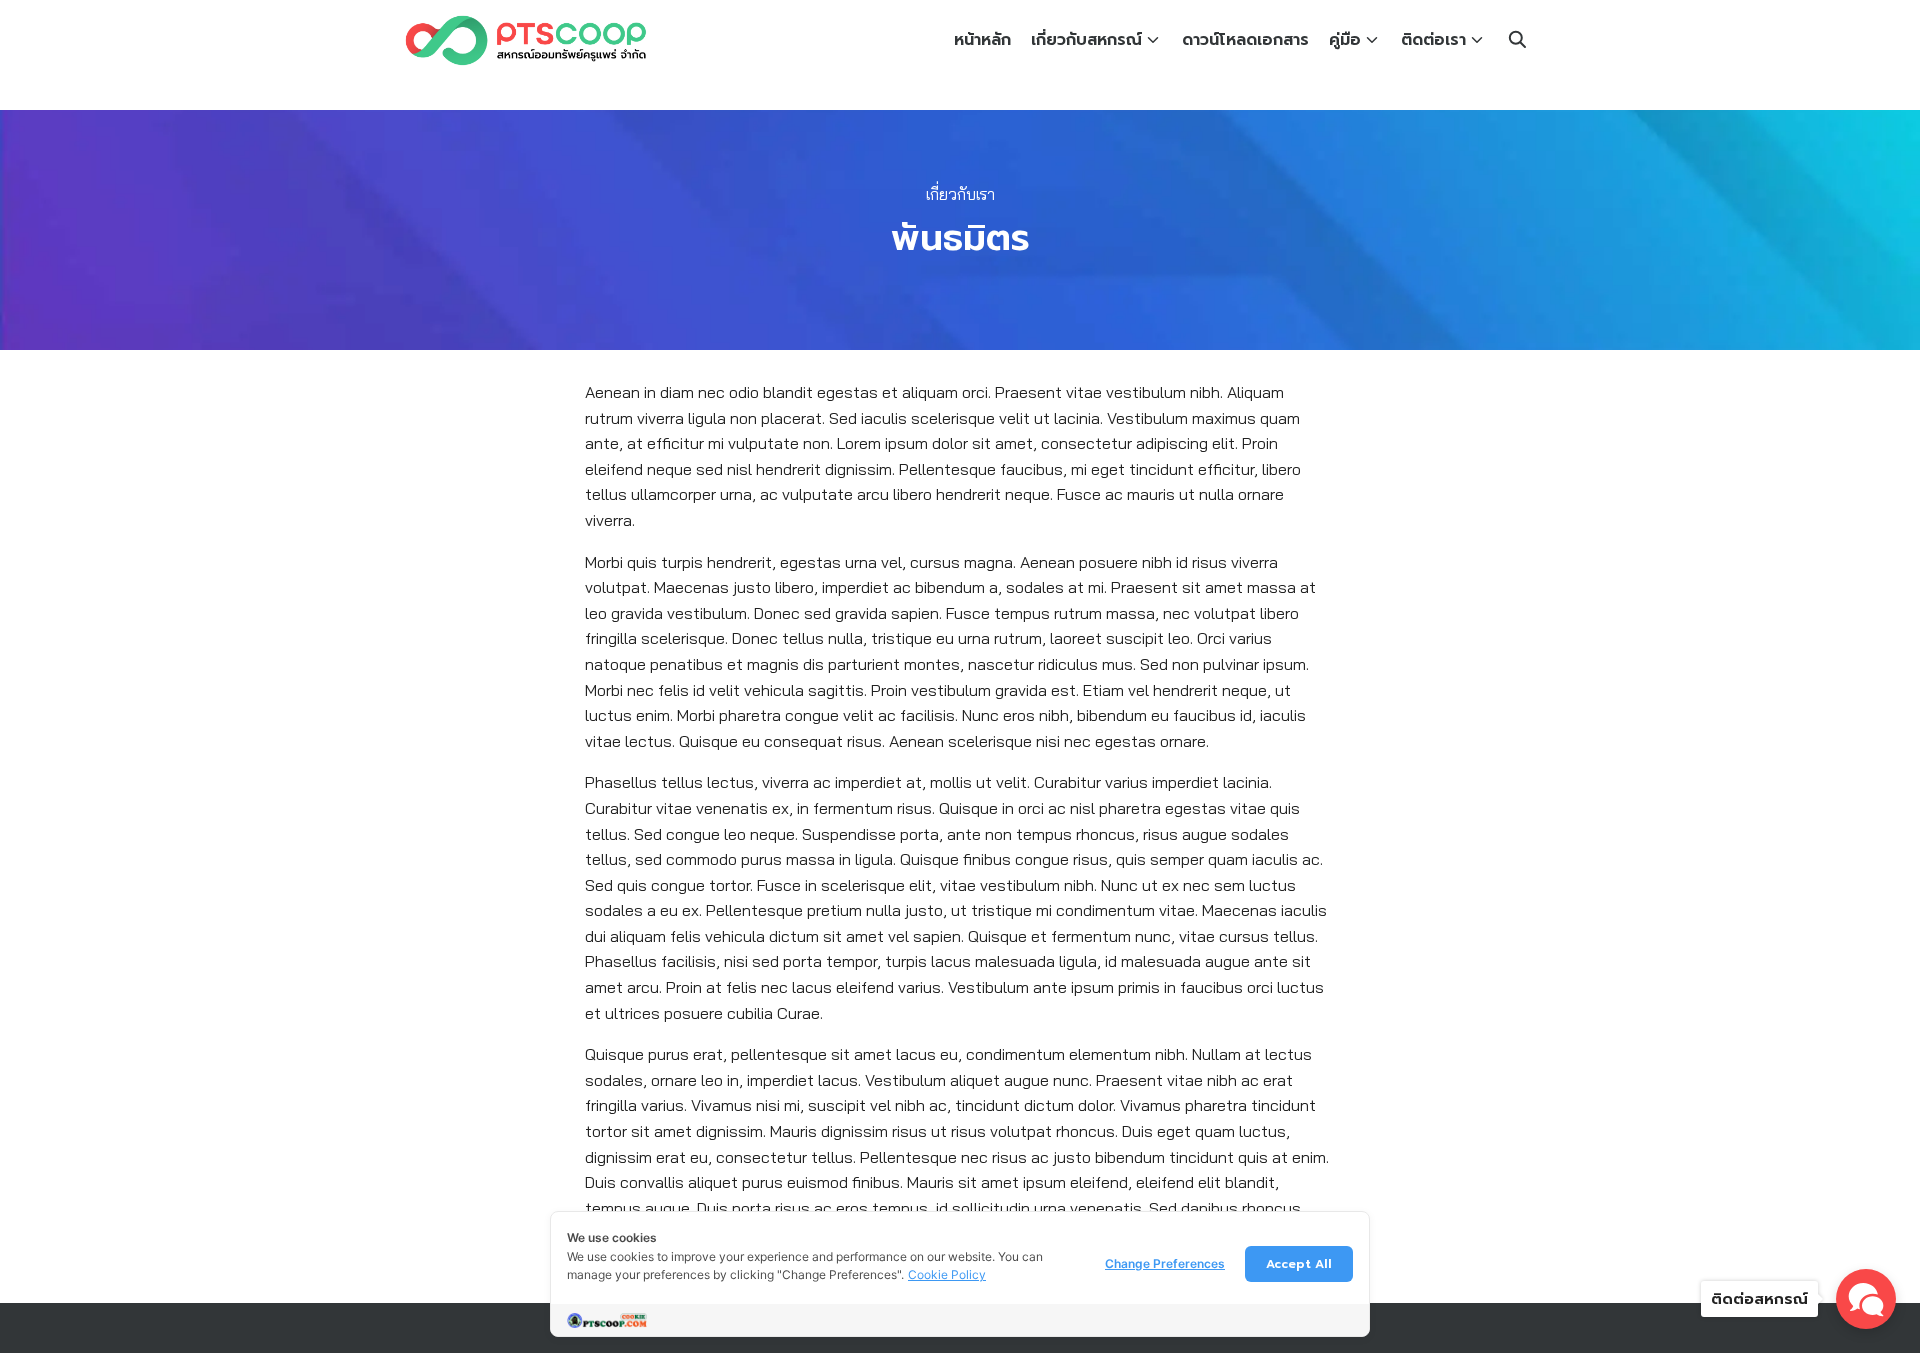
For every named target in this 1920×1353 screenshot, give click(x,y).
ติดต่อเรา (1433, 40)
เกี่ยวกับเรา (960, 194)
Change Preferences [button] (1165, 1263)
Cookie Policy (947, 1274)
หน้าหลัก (982, 40)
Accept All (1299, 1264)
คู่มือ (1345, 40)
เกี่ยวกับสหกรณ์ (1086, 40)
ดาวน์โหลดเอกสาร (1245, 40)
